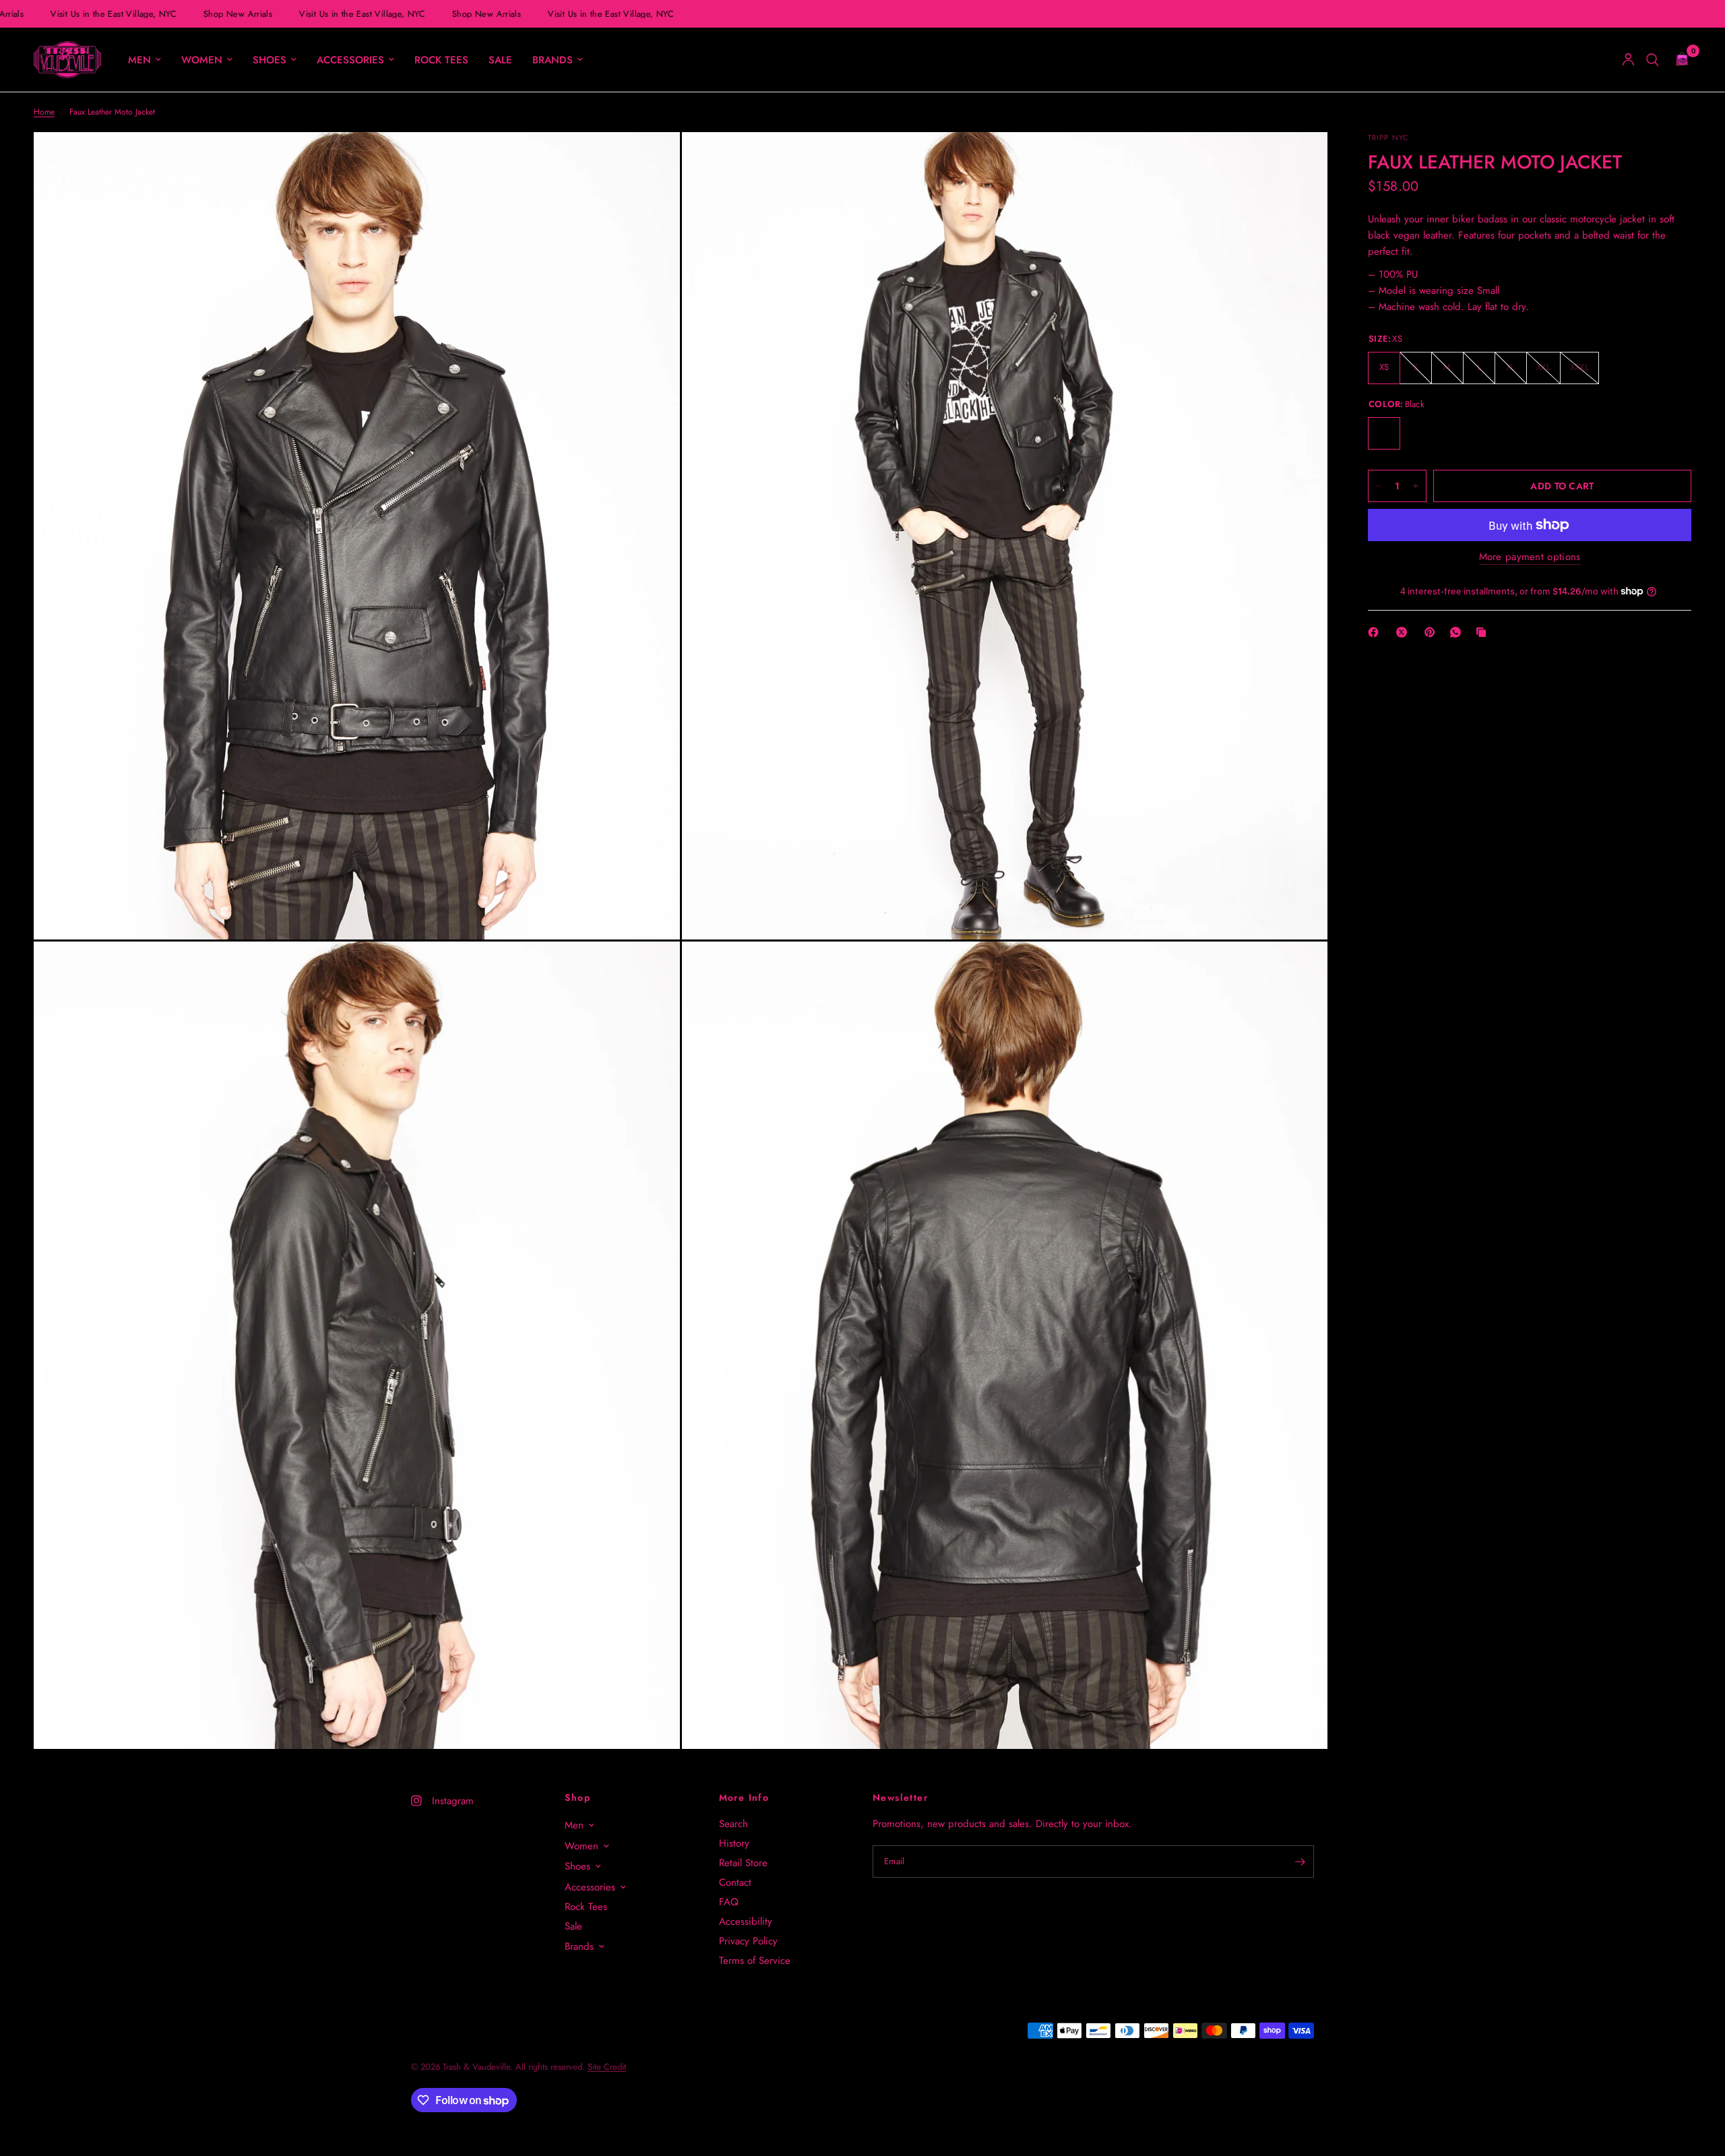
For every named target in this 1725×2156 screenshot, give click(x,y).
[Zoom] (652, 160)
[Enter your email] (1300, 1861)
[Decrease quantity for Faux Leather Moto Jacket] (1379, 486)
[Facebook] (1376, 632)
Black (1384, 433)
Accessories (350, 60)
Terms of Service (755, 1961)
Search (733, 1824)
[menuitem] (145, 60)
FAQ (729, 1902)
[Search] (1653, 60)
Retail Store (743, 1863)
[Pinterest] (1433, 632)
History (734, 1843)
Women (202, 60)
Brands (553, 60)
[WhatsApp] (1458, 632)
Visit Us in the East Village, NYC (100, 14)
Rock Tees (441, 60)
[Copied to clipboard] (1484, 632)
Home (44, 112)
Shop (577, 1797)
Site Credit (607, 2067)
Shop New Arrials (224, 14)
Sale (500, 60)
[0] (1679, 60)
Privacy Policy (748, 1941)
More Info (744, 1797)
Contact (735, 1882)
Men (139, 60)
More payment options (1530, 557)
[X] (1404, 632)
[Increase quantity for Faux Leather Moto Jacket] (1416, 486)
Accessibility (746, 1921)
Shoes (270, 60)
